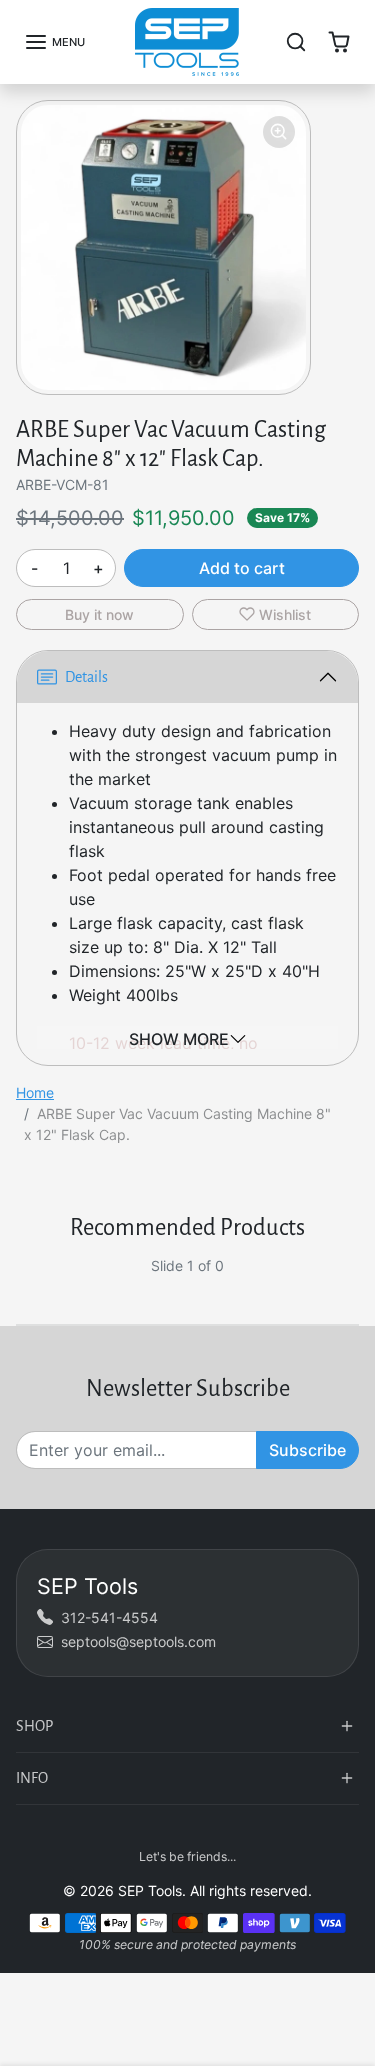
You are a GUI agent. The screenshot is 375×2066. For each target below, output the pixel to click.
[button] (54, 42)
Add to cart (242, 568)
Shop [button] (34, 1726)
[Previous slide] (24, 1281)
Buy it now (99, 614)
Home (35, 1092)
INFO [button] (32, 1778)
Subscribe (307, 1450)
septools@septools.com (138, 1641)
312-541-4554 (109, 1617)
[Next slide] (351, 1281)
